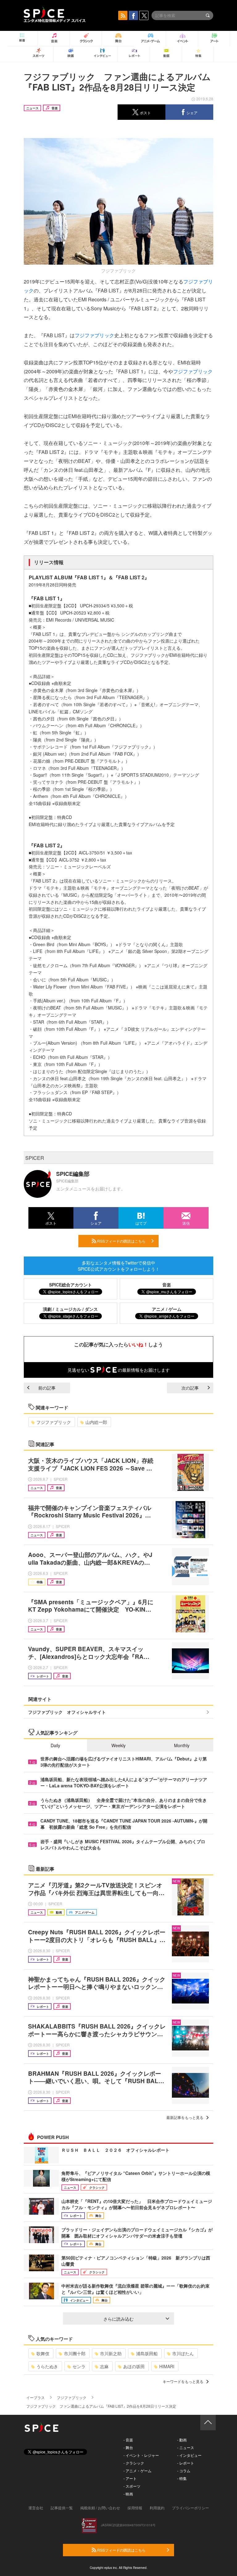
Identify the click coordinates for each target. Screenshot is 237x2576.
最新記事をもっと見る (185, 2117)
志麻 (104, 2366)
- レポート (186, 2463)
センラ (79, 2366)
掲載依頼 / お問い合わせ (100, 2508)
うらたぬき (47, 2366)
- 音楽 (128, 2440)
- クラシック (134, 2463)
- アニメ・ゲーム (137, 2471)
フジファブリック (94, 335)
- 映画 (128, 2494)
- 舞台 (128, 2447)
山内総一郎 (96, 1422)
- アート (130, 2478)
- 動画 (182, 2440)
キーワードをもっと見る (183, 2381)
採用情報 (135, 2508)
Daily (55, 1745)
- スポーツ (132, 2486)
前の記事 (47, 1388)
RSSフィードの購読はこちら (121, 1241)
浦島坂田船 (147, 2353)
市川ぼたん (183, 2353)
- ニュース (186, 2447)
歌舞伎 (43, 2353)
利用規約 (157, 2508)
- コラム (184, 2471)
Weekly (118, 1745)
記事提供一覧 (62, 2508)
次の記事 (190, 1388)
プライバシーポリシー (190, 2508)
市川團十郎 (75, 2353)
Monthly (182, 1745)
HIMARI (167, 2366)
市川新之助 (111, 2353)
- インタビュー (189, 2455)
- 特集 (182, 2478)
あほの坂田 (134, 2366)
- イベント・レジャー (141, 2455)
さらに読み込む (118, 2319)
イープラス (35, 2397)
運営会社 (36, 2508)
